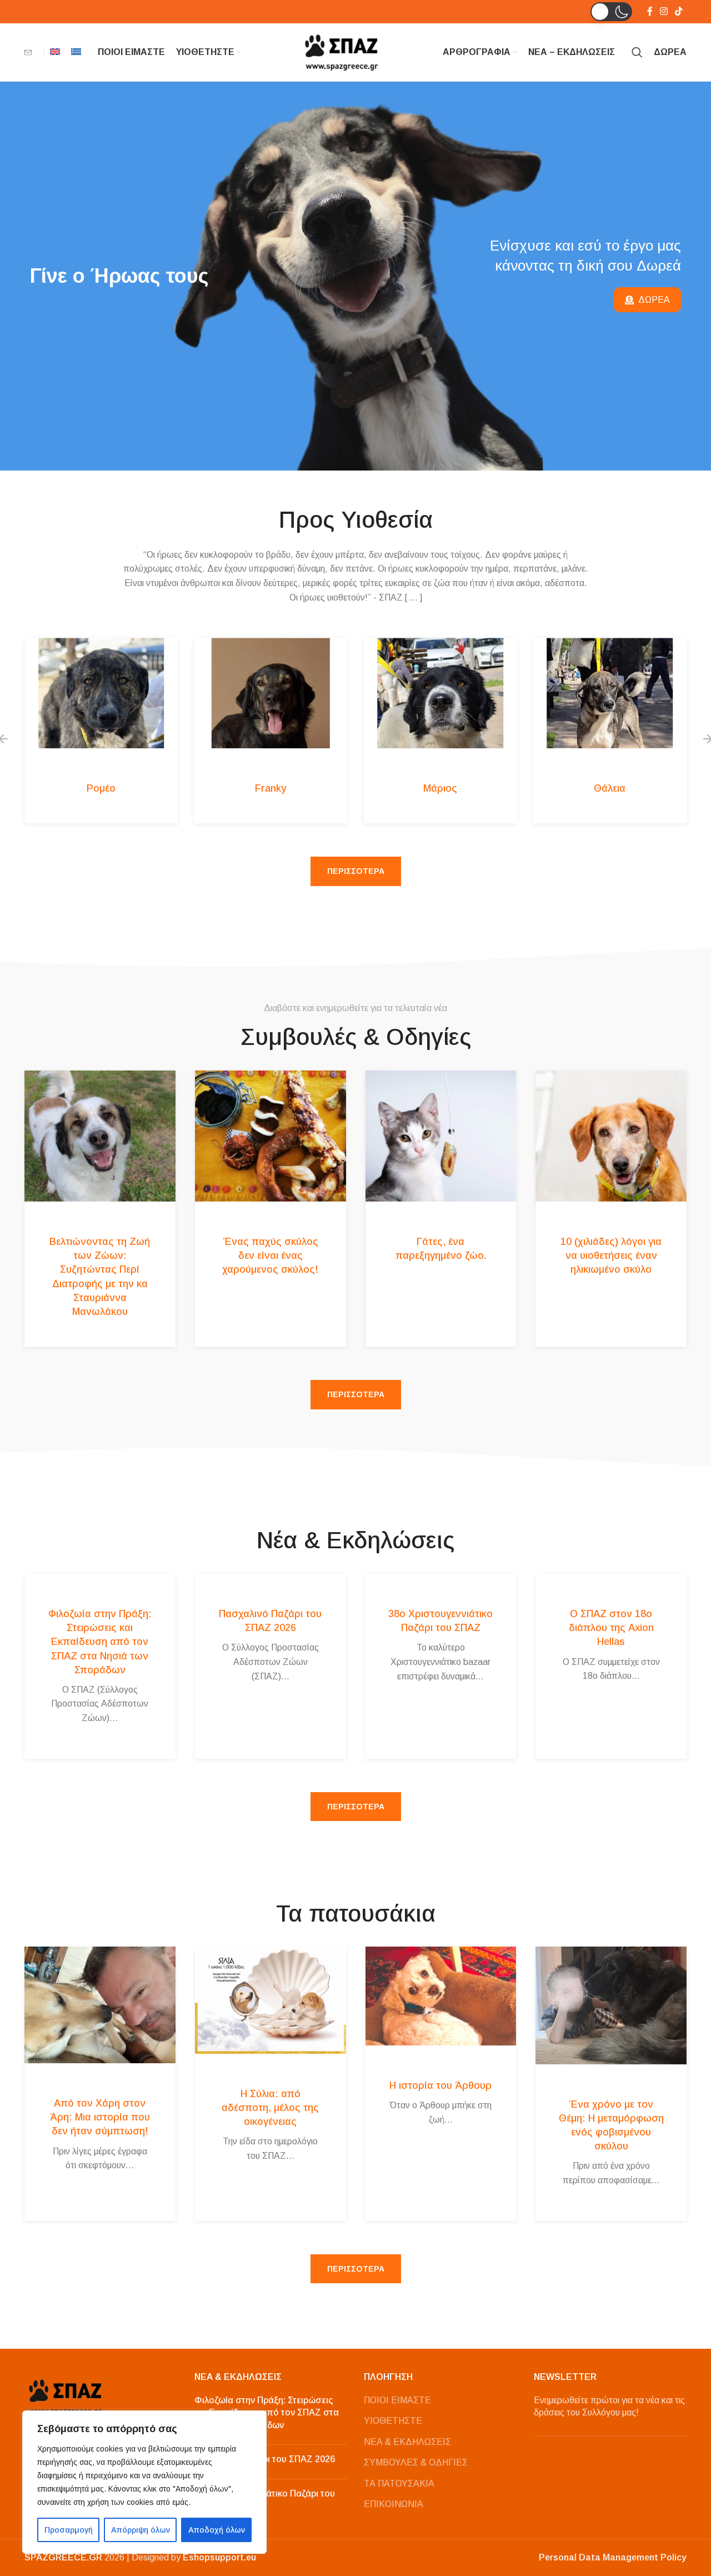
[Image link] (66, 2396)
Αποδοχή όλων (217, 2530)
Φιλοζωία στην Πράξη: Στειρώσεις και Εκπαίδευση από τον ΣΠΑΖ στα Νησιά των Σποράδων (100, 1642)
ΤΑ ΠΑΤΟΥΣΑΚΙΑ (399, 2484)
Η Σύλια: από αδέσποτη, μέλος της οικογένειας (270, 2108)
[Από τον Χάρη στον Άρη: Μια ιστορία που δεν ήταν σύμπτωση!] (100, 2005)
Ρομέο (101, 788)
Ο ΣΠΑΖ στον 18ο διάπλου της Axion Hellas (611, 1628)
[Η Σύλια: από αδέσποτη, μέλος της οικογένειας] (271, 2000)
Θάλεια (610, 788)
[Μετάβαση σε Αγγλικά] (55, 52)
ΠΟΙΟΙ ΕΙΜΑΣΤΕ (397, 2400)
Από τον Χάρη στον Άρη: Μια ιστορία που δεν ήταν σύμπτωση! (100, 2117)
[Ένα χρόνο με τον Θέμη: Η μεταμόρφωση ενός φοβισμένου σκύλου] (611, 2005)
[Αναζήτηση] (637, 52)
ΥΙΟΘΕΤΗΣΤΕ (393, 2421)
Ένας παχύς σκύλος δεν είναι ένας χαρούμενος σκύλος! (270, 1256)
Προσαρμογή (69, 2530)
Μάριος (440, 788)
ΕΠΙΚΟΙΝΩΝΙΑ (394, 2504)
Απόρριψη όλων (141, 2530)
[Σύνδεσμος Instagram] (664, 11)
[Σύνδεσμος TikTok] (679, 11)
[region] (144, 2482)
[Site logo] (342, 51)
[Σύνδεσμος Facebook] (650, 11)
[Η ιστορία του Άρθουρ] (441, 1996)
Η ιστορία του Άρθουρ (440, 2085)
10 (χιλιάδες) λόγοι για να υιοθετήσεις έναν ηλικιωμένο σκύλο (611, 1256)
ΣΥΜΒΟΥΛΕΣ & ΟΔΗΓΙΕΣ (416, 2462)
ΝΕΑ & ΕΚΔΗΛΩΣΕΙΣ (407, 2442)
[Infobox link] (31, 52)
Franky (271, 788)
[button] (611, 12)
